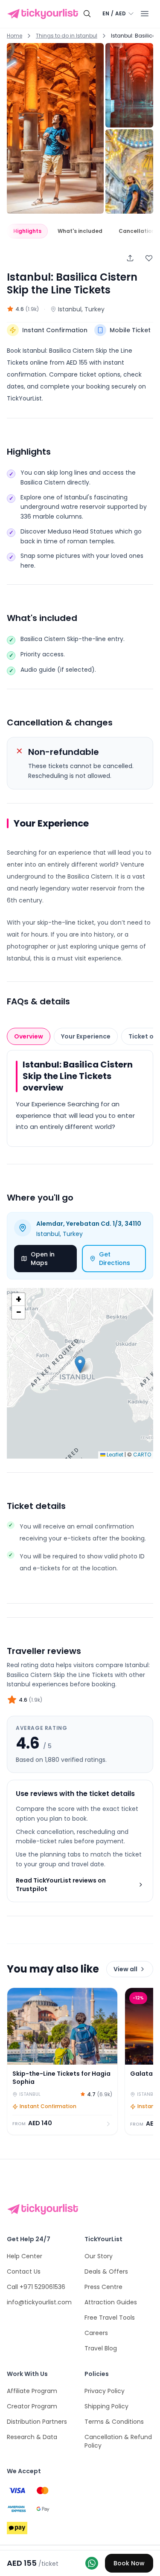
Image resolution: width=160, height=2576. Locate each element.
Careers (96, 2333)
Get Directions (115, 1259)
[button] (80, 1365)
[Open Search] (87, 14)
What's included (80, 231)
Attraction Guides (111, 2302)
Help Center (25, 2256)
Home (15, 36)
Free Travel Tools (110, 2318)
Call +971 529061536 (36, 2287)
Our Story (99, 2256)
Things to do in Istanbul (67, 36)
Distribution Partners (37, 2422)
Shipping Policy (106, 2406)
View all (125, 1969)
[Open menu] (145, 14)
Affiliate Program (32, 2391)
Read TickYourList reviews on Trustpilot (61, 1885)
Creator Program (32, 2406)
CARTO (142, 1455)
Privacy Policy (105, 2391)
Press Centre (103, 2287)
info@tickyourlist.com (39, 2302)
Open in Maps (43, 1259)
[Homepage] (44, 14)
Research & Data (32, 2437)
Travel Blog (101, 2348)
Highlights (27, 231)
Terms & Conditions (114, 2422)
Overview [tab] (29, 1036)
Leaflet (114, 1455)
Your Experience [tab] (86, 1036)
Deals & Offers (106, 2271)
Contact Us (24, 2271)
